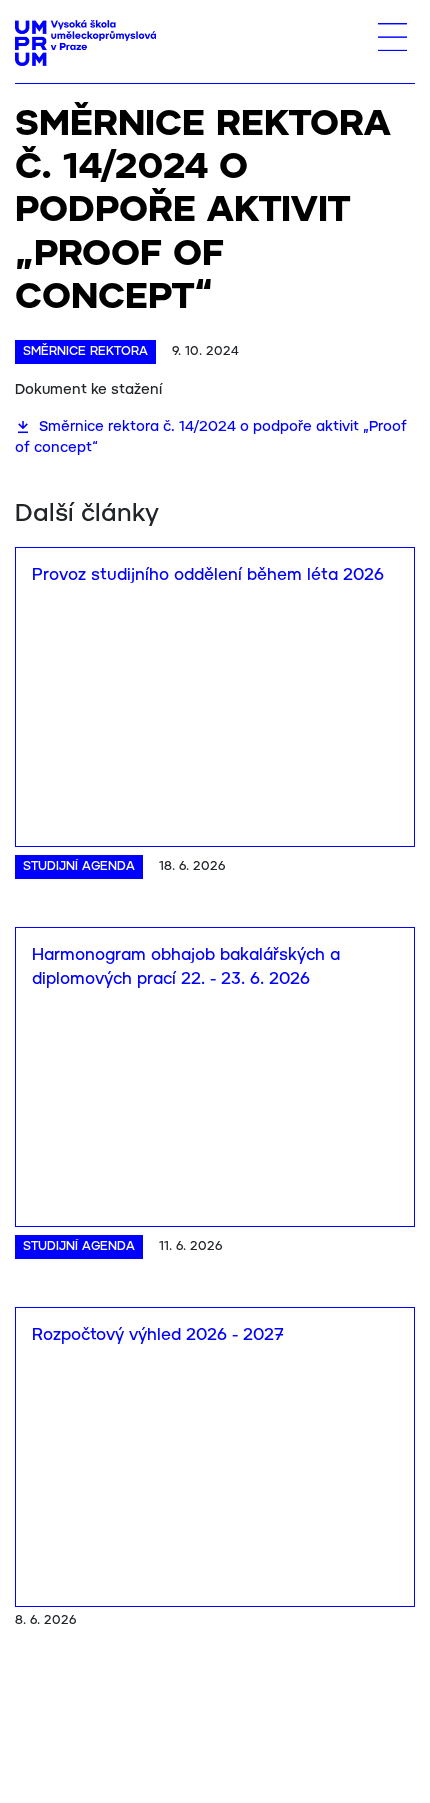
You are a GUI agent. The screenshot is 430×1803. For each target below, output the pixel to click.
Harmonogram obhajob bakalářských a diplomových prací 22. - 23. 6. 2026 (186, 967)
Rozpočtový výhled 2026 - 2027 (158, 1335)
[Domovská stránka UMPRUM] (85, 43)
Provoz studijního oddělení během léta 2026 (208, 575)
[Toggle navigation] (392, 37)
